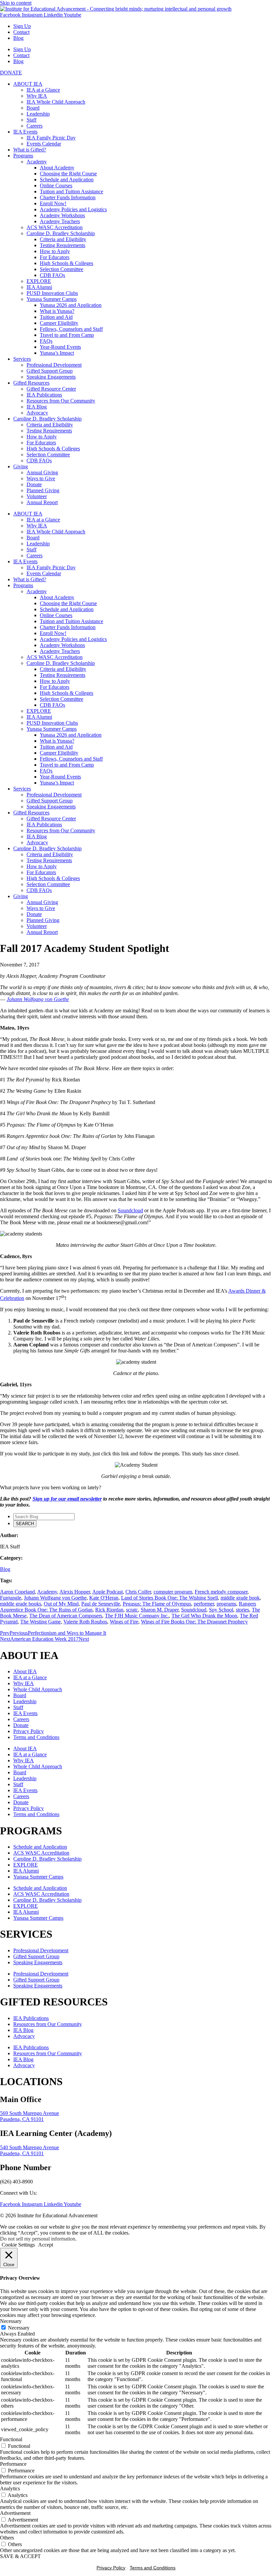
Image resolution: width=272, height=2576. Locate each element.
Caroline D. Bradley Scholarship (61, 233)
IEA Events (25, 132)
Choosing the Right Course (68, 174)
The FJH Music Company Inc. (137, 1616)
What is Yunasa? (57, 311)
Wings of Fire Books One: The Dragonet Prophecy (194, 1622)
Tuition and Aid (56, 317)
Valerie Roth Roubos (85, 1622)
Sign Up (22, 26)
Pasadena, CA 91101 (22, 2119)
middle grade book (240, 1598)
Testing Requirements (63, 245)
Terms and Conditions (36, 1737)
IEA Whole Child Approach (56, 102)
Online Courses (56, 185)
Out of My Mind (61, 1604)
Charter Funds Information (68, 197)
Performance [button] (13, 2464)
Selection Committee (62, 269)
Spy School (221, 1610)
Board (33, 108)
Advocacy (37, 413)
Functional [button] (11, 2439)
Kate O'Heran (104, 1598)
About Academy (57, 168)
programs (226, 1604)
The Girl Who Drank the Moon (204, 1616)
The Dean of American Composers (66, 1616)
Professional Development (54, 365)
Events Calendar (44, 144)
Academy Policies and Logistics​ (73, 209)
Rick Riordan (109, 1610)
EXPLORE (39, 281)
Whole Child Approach (38, 1689)
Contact (21, 32)
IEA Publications (44, 395)
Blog (18, 38)
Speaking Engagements (51, 377)
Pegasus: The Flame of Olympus (157, 1604)
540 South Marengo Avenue (30, 2147)
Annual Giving (42, 472)
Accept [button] (46, 2245)
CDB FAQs (52, 275)
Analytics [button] (10, 2488)
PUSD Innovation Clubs (52, 293)
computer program (173, 1592)
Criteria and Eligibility (63, 239)
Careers (34, 126)
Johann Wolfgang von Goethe (55, 1598)
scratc (132, 1610)
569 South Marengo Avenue (30, 2113)
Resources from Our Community (61, 401)
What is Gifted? (30, 150)
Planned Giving (43, 490)
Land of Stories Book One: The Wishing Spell (170, 1598)
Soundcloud (194, 1610)
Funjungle (11, 1598)
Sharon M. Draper (160, 1610)
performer (204, 1604)
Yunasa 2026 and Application (71, 305)
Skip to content (16, 3)
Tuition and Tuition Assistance (71, 191)
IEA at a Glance (43, 90)
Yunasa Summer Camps (52, 299)
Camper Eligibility (59, 323)
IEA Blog (37, 407)
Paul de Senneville (101, 1604)
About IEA (25, 1671)
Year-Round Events (60, 347)
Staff (32, 120)
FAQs (46, 341)
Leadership (38, 114)
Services (22, 359)
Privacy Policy (29, 1731)
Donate (34, 484)
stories (242, 1610)
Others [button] (7, 2538)
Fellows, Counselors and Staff (71, 329)
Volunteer (37, 496)
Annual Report (42, 502)
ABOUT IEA (28, 84)
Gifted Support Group (50, 371)
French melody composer (221, 1592)
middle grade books (21, 1604)
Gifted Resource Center (51, 389)
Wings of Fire (124, 1622)
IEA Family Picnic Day (51, 138)
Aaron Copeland (17, 1592)
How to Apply (55, 251)
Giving (21, 466)
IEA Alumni (39, 287)
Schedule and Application (67, 180)
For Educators (55, 257)
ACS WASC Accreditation (55, 227)
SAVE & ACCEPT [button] (20, 2556)
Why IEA (37, 96)
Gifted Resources (31, 383)
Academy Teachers (60, 221)
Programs (23, 156)
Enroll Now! (53, 203)
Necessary (19, 2328)
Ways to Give (41, 478)
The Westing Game (40, 1622)
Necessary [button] (11, 2321)
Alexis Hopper (75, 1592)
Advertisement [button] (15, 2513)
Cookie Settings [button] (18, 2245)
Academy (37, 162)
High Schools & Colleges (67, 263)
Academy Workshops (62, 215)
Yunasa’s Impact (57, 353)
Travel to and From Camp (67, 335)
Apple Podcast (107, 1592)
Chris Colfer (138, 1592)
